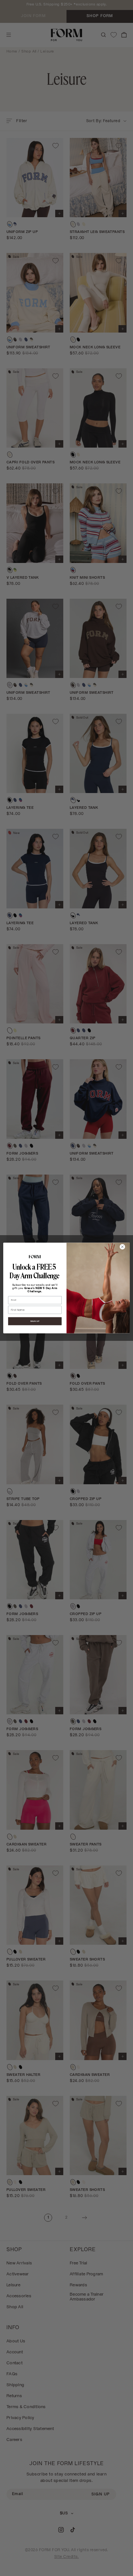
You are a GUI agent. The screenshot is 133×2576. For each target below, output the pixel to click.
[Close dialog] (122, 1247)
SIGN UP (35, 1321)
